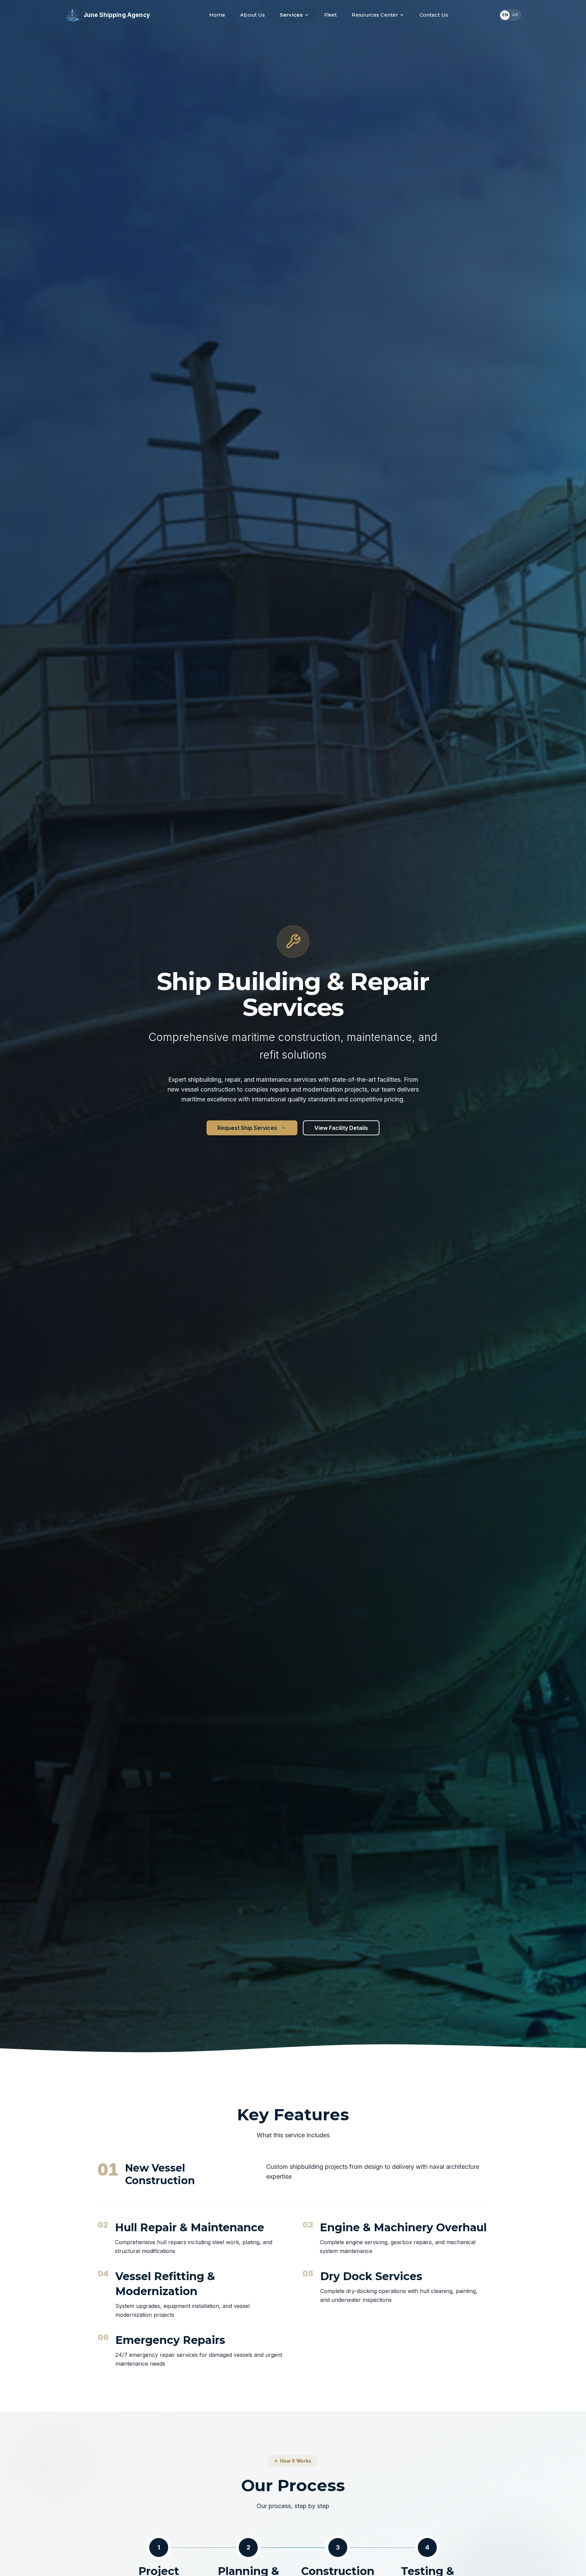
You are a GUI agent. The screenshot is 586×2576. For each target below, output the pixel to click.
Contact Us (434, 15)
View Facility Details (341, 1128)
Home (217, 15)
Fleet (331, 15)
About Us (252, 15)
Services (291, 15)
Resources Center (375, 15)
